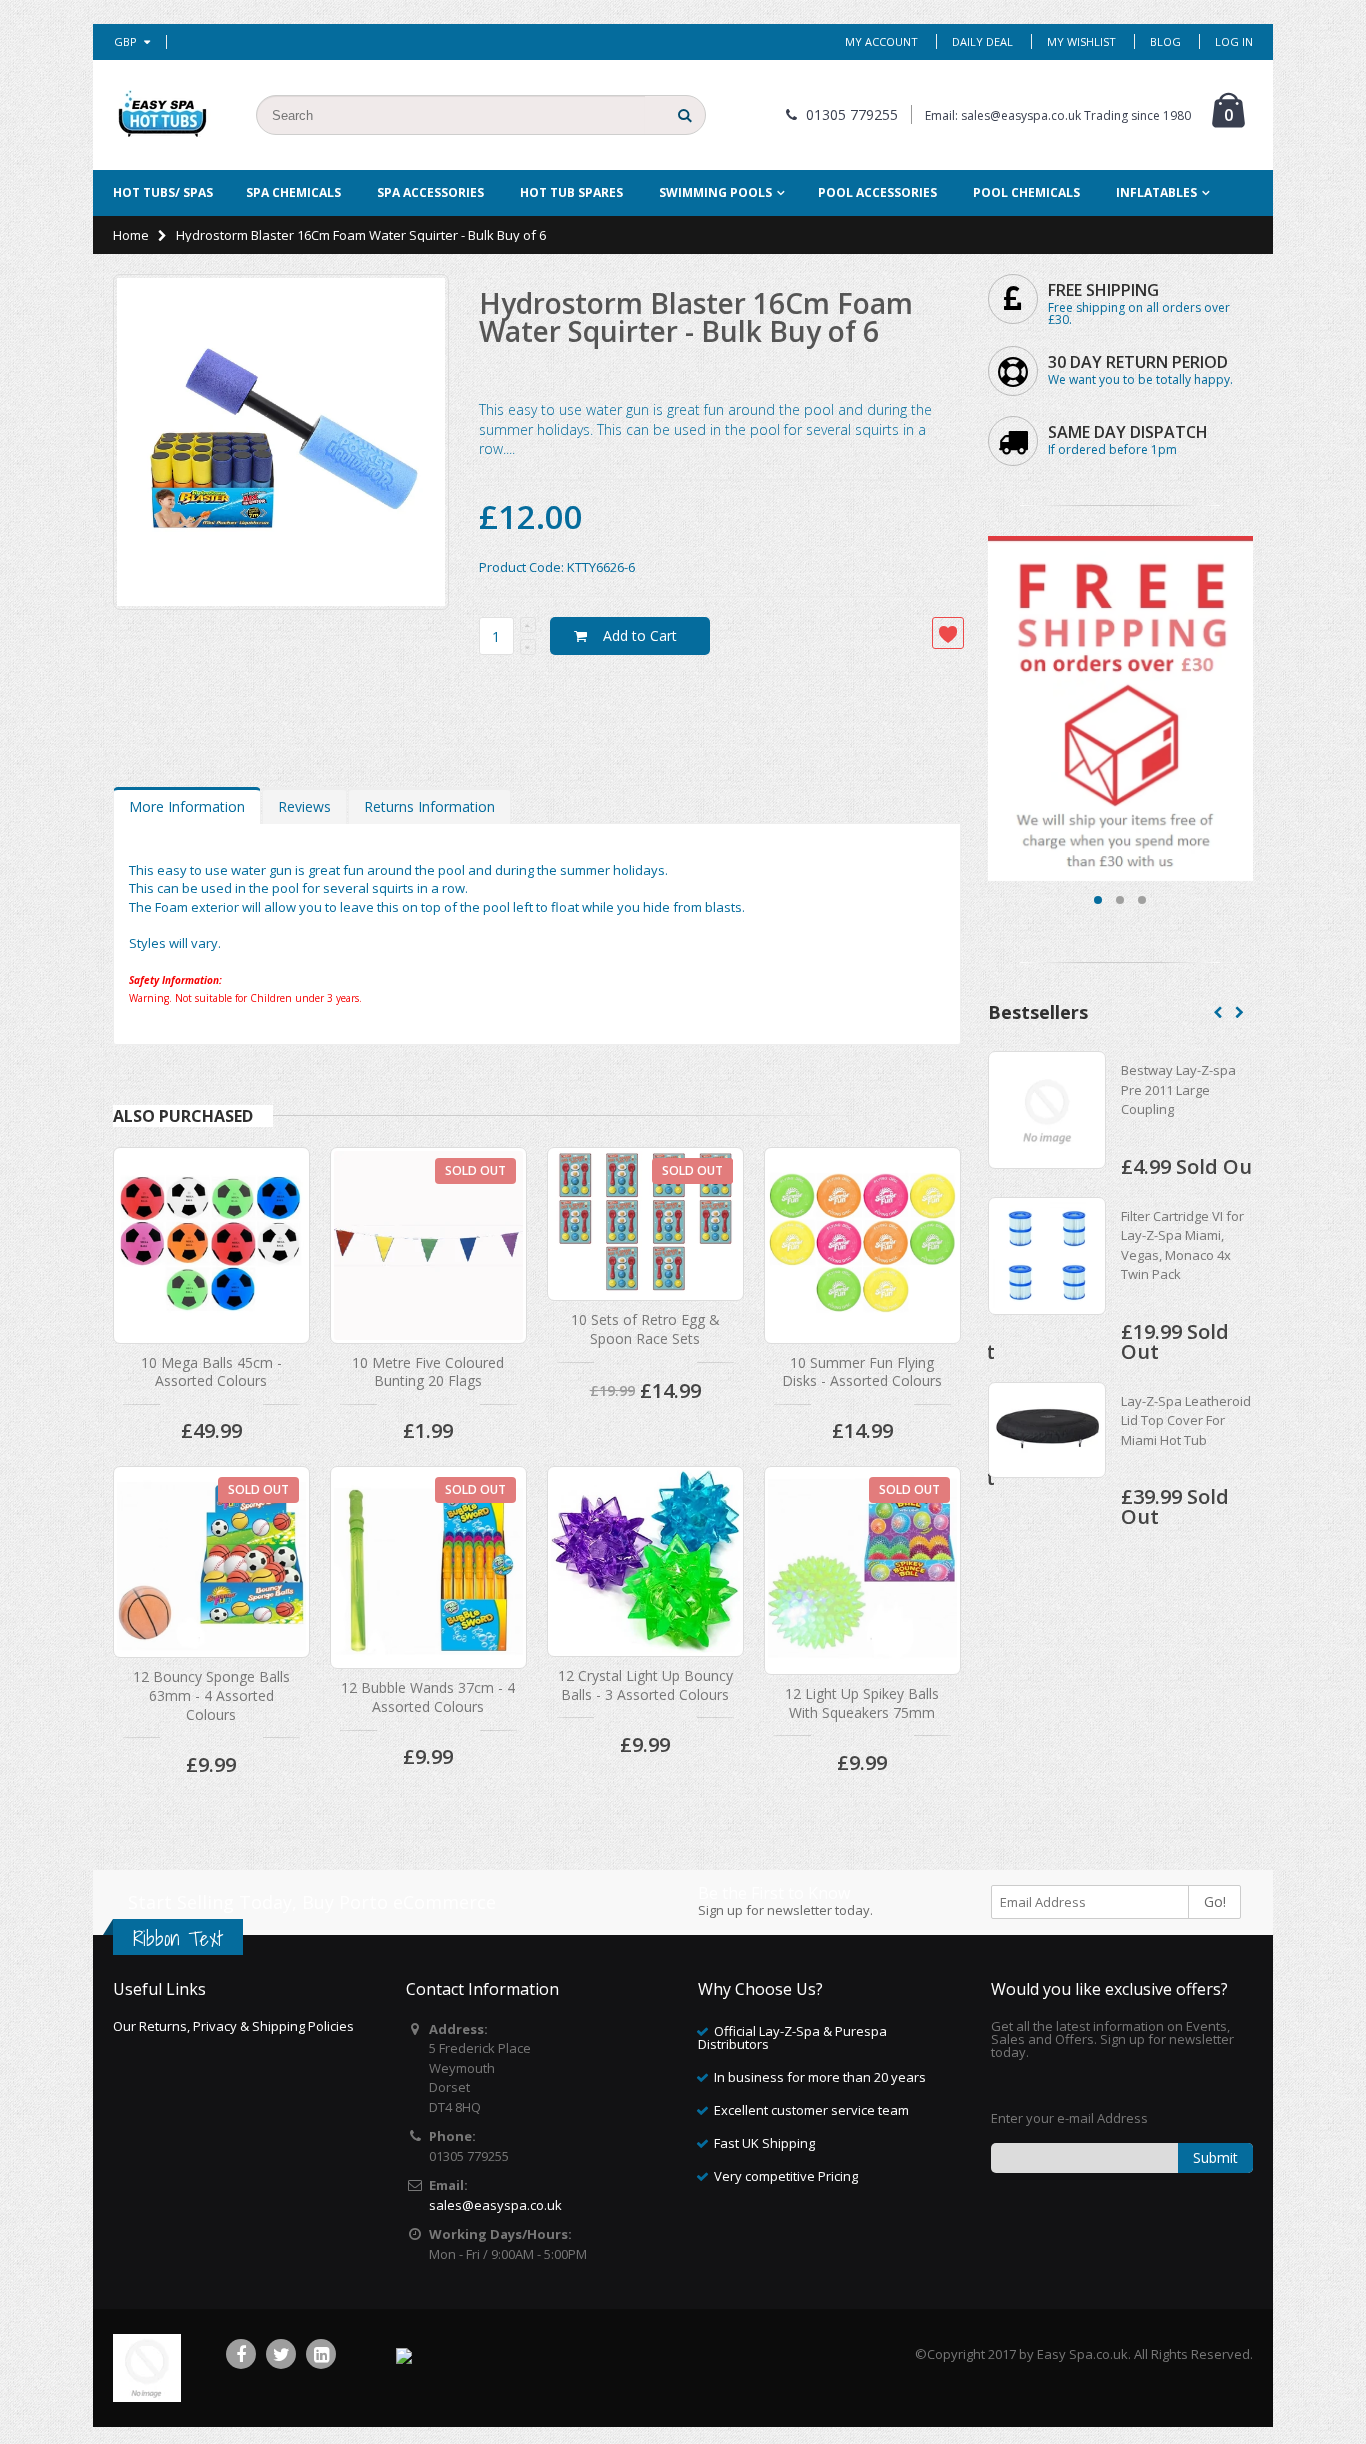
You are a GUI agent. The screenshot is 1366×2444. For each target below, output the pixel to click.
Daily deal (982, 41)
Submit (1215, 2157)
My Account (881, 41)
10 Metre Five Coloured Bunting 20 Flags (428, 1372)
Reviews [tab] (304, 806)
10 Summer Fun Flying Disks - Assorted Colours (862, 1372)
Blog (1165, 41)
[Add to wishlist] (948, 633)
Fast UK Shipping (764, 2143)
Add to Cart (640, 635)
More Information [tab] (187, 806)
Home (131, 235)
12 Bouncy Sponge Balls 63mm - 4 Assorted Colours (211, 1695)
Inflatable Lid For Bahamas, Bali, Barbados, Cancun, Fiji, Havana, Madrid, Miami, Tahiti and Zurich (1189, 1285)
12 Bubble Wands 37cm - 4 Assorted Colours (428, 1697)
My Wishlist (1081, 41)
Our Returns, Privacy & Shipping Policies (233, 2026)
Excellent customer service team (811, 2110)
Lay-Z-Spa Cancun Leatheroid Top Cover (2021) (1186, 1089)
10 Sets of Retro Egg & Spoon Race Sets (645, 1329)
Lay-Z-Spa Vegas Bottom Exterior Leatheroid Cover (1173, 1479)
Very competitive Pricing (786, 2176)
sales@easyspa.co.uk (495, 2205)
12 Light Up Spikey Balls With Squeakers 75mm (862, 1703)
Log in (1234, 41)
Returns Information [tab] (429, 806)
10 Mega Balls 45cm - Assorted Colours (211, 1372)
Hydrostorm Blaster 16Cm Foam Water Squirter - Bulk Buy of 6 (696, 317)
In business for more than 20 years (820, 2077)
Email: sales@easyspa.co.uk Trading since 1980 (1058, 115)
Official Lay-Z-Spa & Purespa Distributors (792, 2037)
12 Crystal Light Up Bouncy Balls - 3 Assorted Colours (645, 1685)
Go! (1215, 1901)
